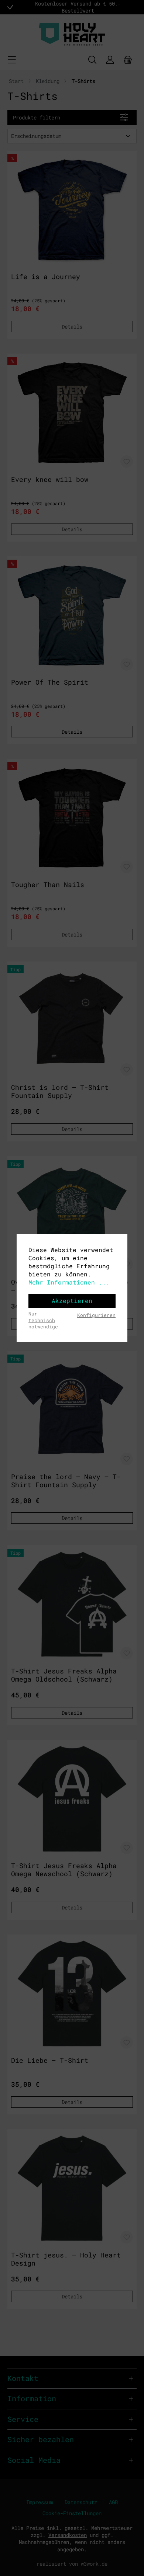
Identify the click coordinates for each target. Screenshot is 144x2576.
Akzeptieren (72, 1301)
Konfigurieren (96, 1315)
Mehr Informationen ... (69, 1282)
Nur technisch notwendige (43, 1320)
